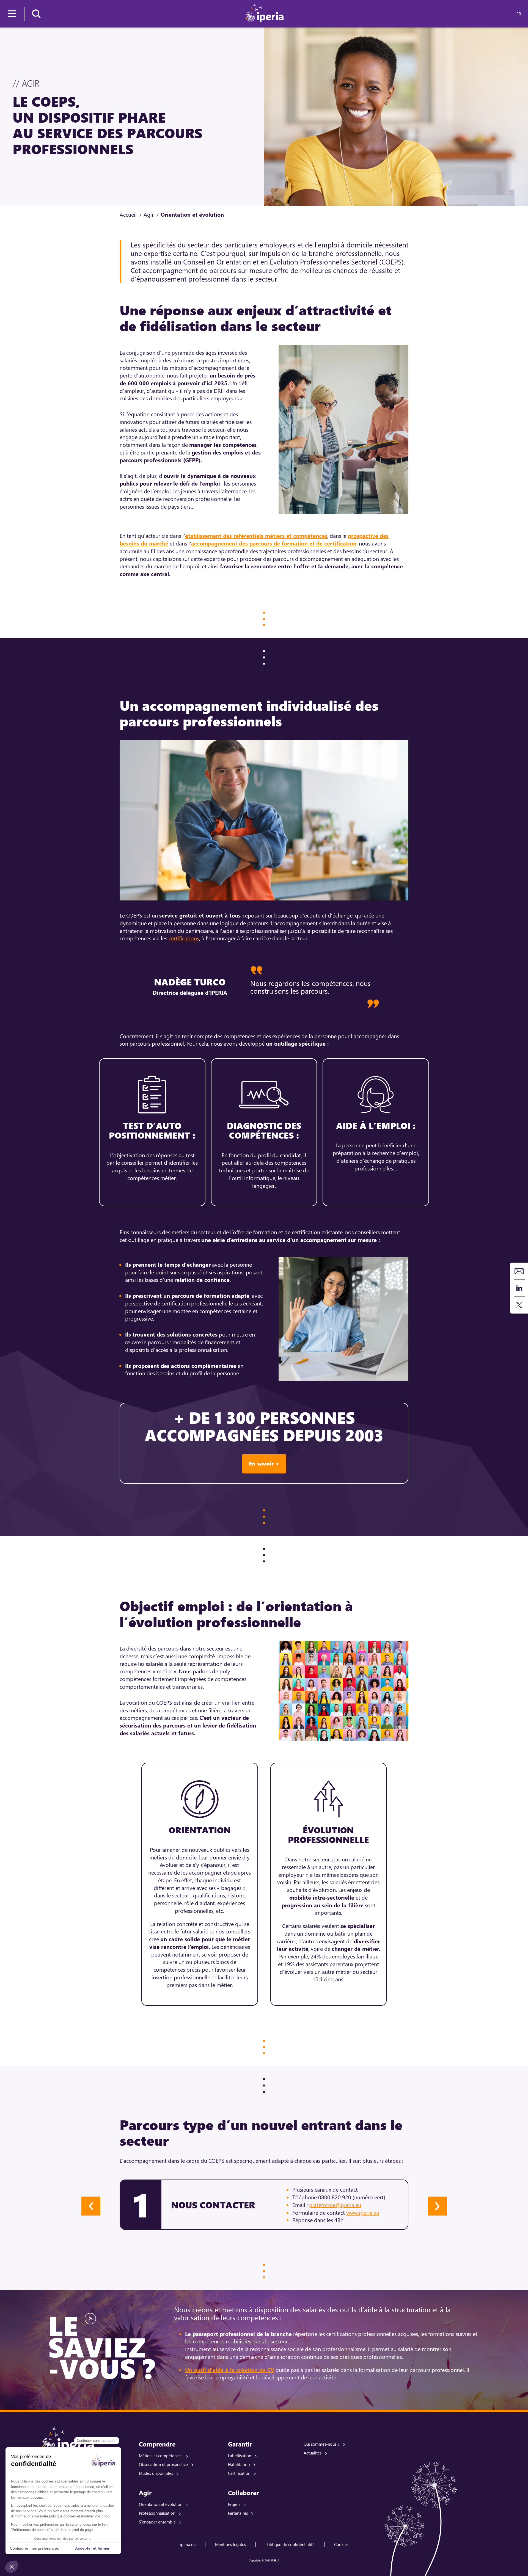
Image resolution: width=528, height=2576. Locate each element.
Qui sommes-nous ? (321, 2444)
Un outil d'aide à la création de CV (230, 2370)
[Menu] (12, 14)
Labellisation (240, 2456)
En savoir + (264, 1463)
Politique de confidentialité (290, 2544)
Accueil (128, 214)
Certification (239, 2473)
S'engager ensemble (157, 2522)
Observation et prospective (163, 2464)
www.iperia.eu (363, 2212)
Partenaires (238, 2513)
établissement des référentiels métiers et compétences (256, 535)
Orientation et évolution (161, 2504)
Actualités (313, 2453)
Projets (234, 2504)
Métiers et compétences (161, 2456)
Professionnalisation (157, 2513)
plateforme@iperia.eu (335, 2205)
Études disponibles (156, 2473)
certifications (184, 938)
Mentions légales (230, 2544)
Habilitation (239, 2464)
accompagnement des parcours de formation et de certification (274, 543)
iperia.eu (188, 2544)
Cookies (341, 2544)
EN (509, 14)
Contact (519, 1271)
